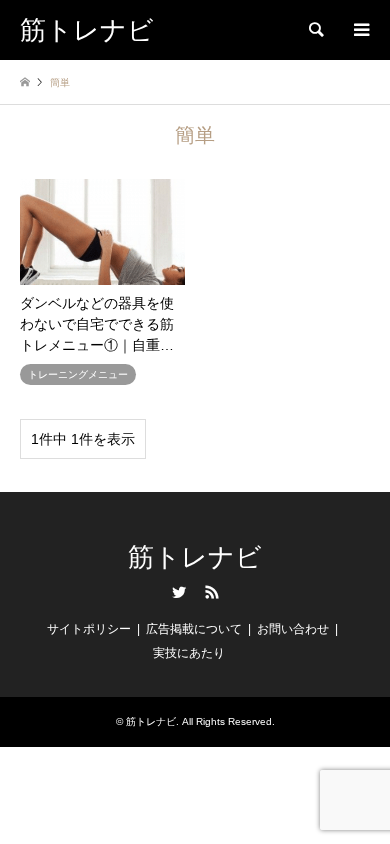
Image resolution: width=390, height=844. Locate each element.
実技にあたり (189, 653)
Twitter (179, 592)
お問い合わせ (293, 629)
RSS (212, 592)
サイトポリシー (89, 629)
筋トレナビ (195, 557)
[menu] (360, 30)
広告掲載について (194, 629)
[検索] (315, 30)
